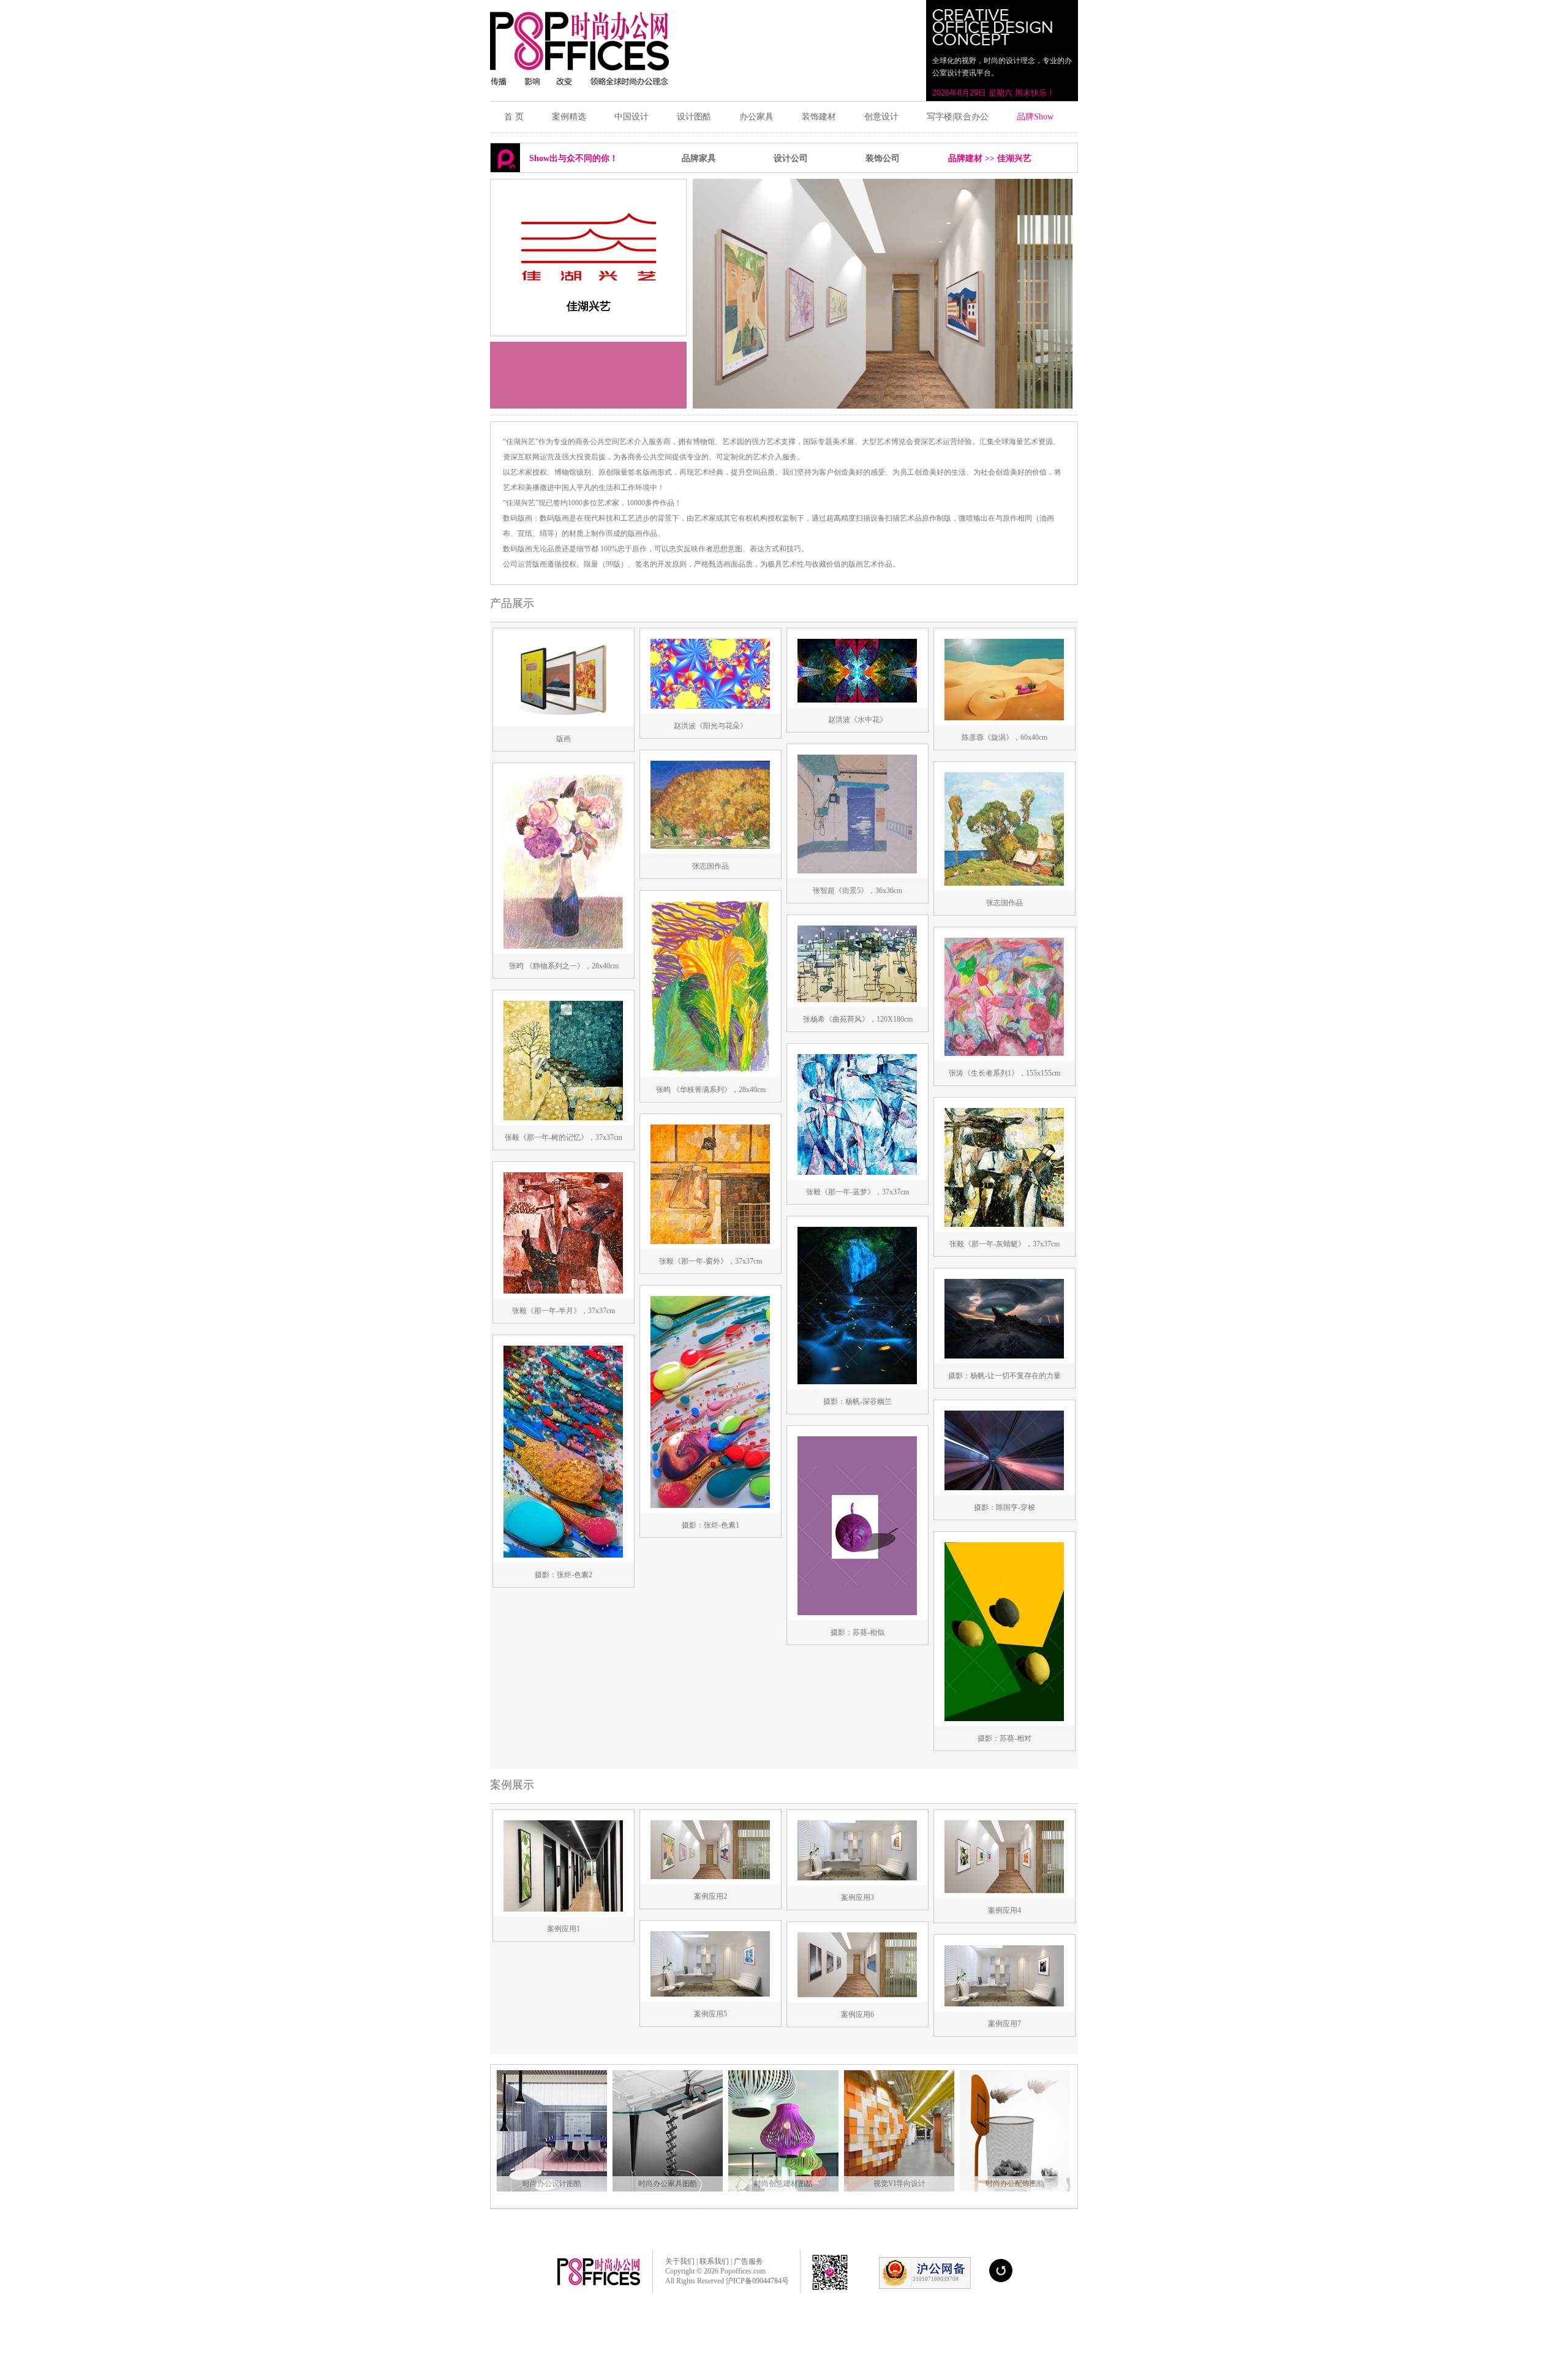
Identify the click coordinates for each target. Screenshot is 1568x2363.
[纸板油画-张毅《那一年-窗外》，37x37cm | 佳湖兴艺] (710, 1246)
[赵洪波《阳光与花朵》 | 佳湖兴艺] (710, 711)
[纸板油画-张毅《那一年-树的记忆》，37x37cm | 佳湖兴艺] (563, 1123)
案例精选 (569, 117)
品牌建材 (965, 158)
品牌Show (1035, 117)
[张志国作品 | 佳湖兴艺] (710, 851)
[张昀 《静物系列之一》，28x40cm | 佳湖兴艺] (563, 951)
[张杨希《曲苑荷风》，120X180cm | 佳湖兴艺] (857, 1004)
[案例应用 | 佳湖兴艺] (563, 1914)
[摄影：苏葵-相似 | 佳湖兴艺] (857, 1618)
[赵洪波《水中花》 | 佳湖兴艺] (857, 705)
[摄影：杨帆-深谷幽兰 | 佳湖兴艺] (857, 1387)
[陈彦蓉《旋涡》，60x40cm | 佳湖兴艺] (1004, 723)
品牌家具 (699, 158)
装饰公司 (883, 158)
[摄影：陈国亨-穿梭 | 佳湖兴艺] (1004, 1493)
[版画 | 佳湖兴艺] (563, 724)
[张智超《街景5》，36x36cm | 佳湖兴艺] (857, 876)
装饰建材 (819, 117)
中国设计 (631, 117)
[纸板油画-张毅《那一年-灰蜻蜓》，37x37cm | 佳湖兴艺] (1004, 1229)
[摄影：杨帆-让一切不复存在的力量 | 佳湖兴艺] (1004, 1361)
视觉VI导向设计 (899, 2184)
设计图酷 (694, 117)
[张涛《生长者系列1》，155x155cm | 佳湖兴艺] (1004, 1058)
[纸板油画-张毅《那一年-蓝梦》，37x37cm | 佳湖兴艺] (857, 1177)
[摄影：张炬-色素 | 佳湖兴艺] (710, 1510)
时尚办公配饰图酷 (1015, 2184)
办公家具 (756, 117)
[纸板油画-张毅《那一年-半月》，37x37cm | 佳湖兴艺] (563, 1296)
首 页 (514, 117)
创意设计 (881, 117)
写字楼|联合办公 (958, 117)
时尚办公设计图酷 (552, 2184)
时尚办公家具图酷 (668, 2184)
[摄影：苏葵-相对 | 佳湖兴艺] (1004, 1724)
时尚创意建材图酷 (783, 2184)
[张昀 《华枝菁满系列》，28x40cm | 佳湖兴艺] (710, 1075)
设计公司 (791, 158)
